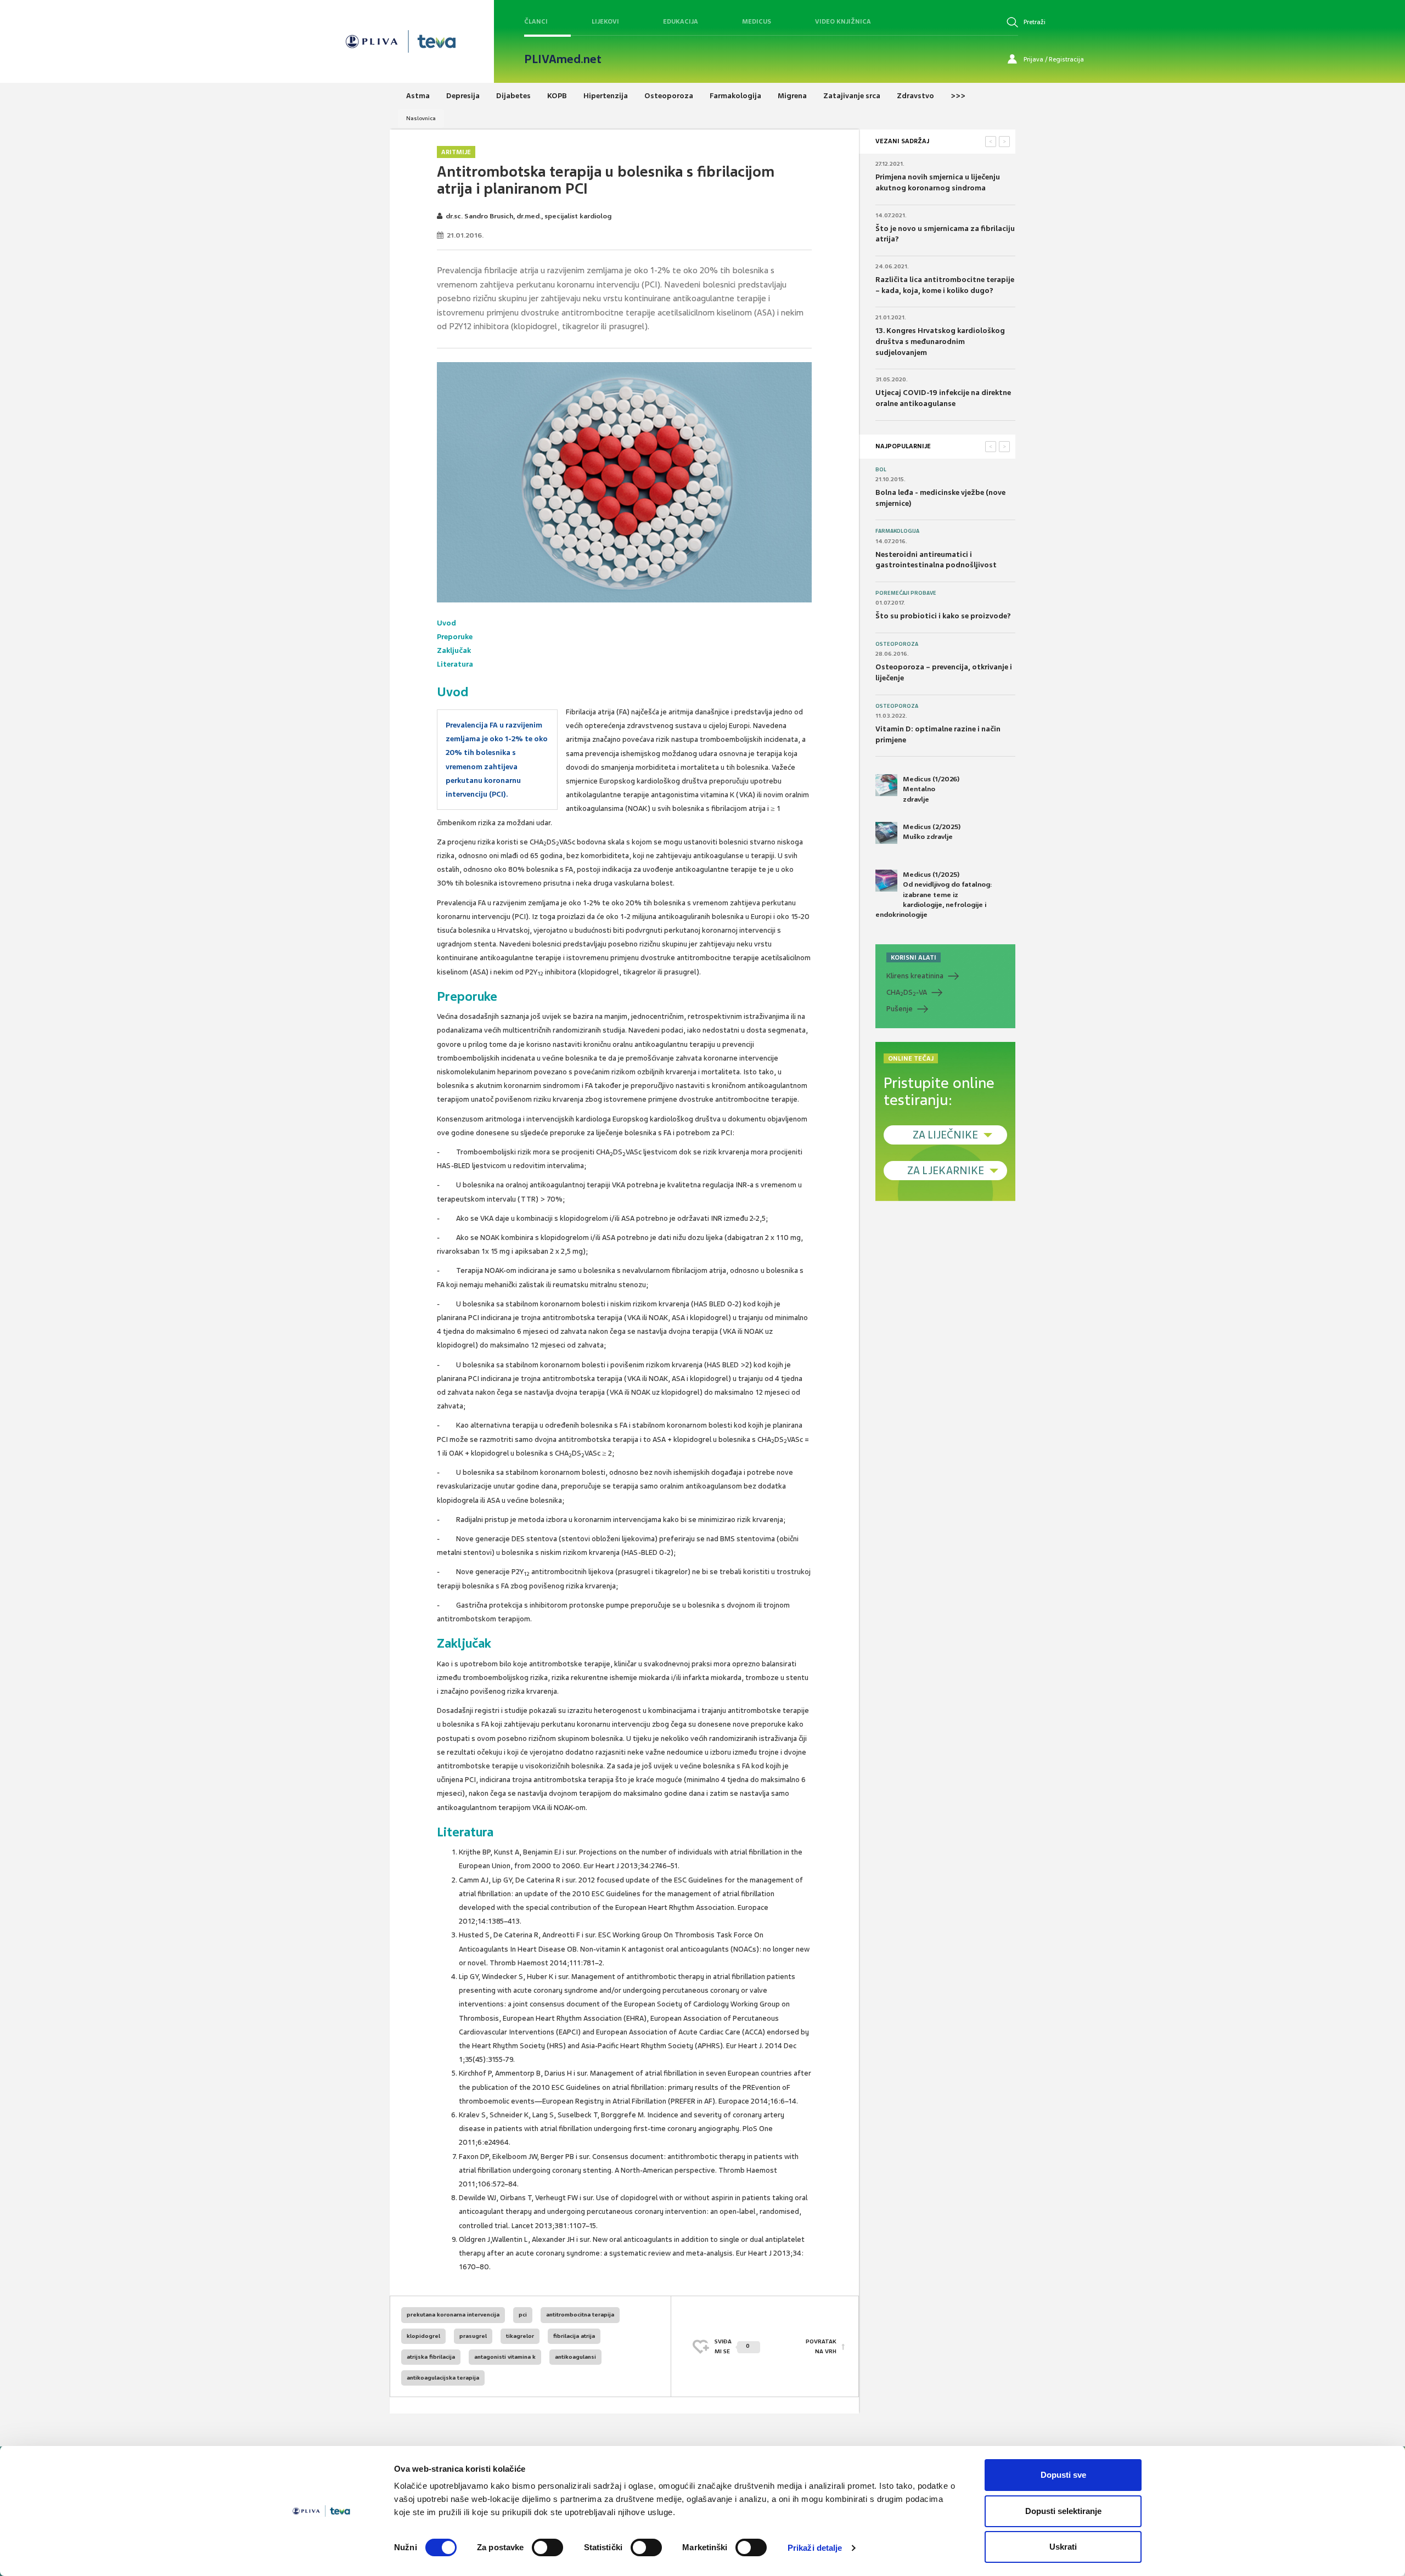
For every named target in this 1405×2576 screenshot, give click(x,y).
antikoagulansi (575, 2357)
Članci (536, 21)
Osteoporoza (897, 644)
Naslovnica (421, 118)
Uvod (446, 623)
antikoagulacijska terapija (443, 2378)
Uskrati (1063, 2547)
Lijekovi (605, 21)
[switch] (547, 2547)
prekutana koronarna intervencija (453, 2315)
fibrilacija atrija (574, 2336)
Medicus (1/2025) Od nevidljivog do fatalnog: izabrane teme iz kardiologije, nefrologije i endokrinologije (934, 895)
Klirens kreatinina (915, 976)
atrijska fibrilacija (431, 2357)
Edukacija (681, 21)
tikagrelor (520, 2336)
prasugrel (473, 2336)
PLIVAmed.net (563, 59)
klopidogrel (423, 2336)
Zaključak (454, 650)
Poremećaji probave (906, 593)
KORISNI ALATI (914, 957)
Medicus (757, 21)
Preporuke (455, 637)
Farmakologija (897, 531)
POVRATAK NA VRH (821, 2346)
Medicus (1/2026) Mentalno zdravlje (931, 789)
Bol (881, 470)
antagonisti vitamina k (505, 2357)
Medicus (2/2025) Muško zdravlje (932, 832)
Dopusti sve (1063, 2475)
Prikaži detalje (815, 2548)
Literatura (455, 664)
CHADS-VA (907, 993)
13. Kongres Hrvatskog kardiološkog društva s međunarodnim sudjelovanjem (940, 341)
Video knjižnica (843, 21)
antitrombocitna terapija (580, 2315)
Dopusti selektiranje (1063, 2511)
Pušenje (900, 1009)
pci (523, 2315)
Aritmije (456, 152)
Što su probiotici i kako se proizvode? (943, 616)
